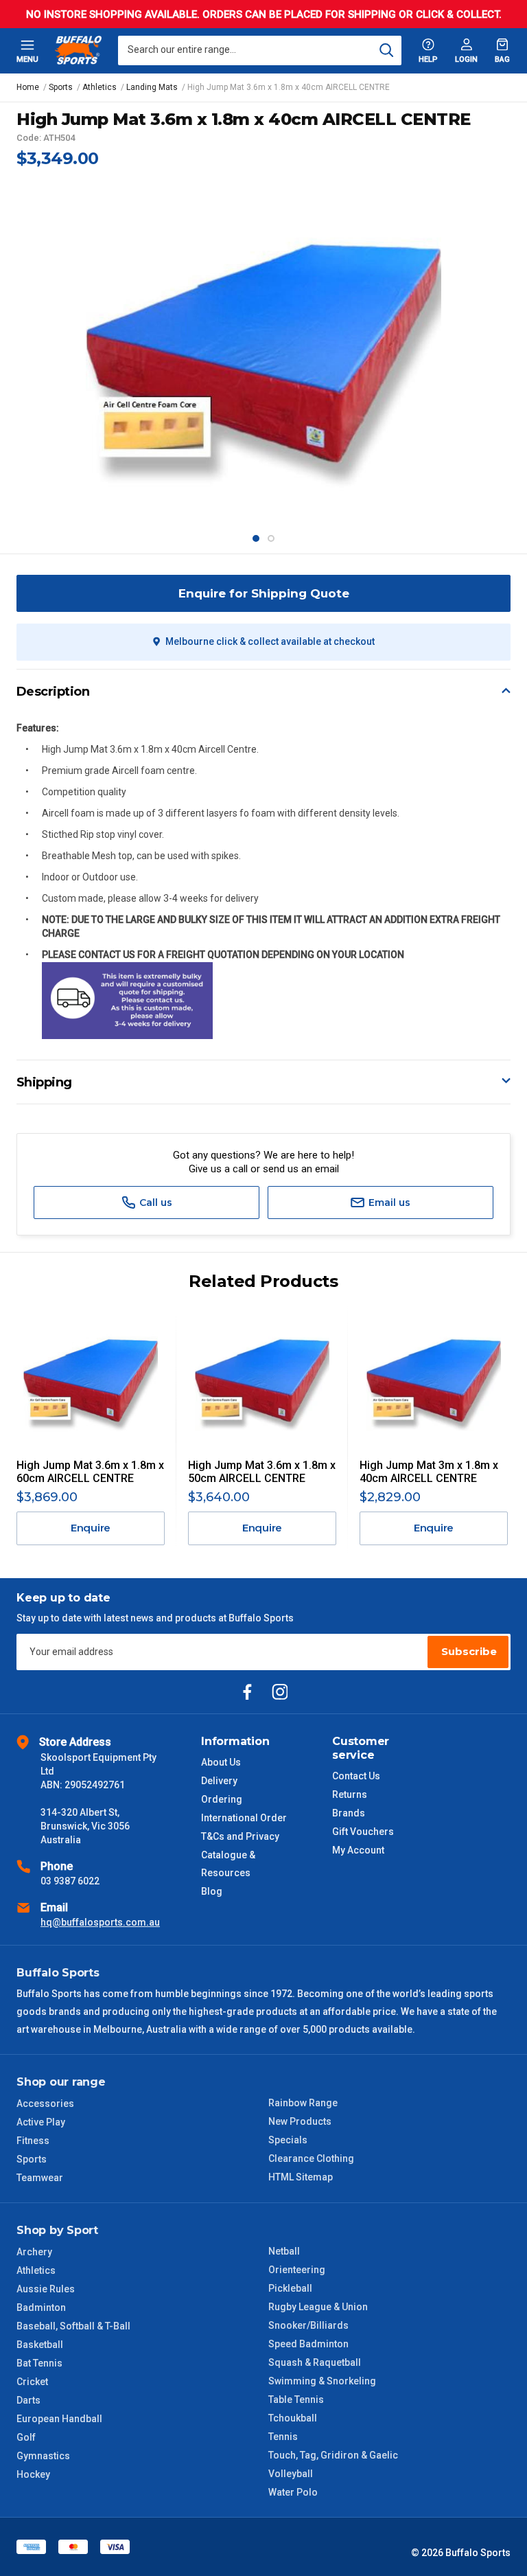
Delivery (219, 1781)
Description (53, 692)
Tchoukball (293, 2418)
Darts (28, 2400)
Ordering (222, 1799)
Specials (288, 2140)
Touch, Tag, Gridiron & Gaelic (333, 2455)
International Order (244, 1818)
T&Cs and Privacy (240, 1836)
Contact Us (356, 1776)
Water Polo (293, 2492)
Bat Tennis (39, 2363)
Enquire (91, 1528)
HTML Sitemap (301, 2177)
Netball (284, 2251)
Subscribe (469, 1651)
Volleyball (291, 2474)
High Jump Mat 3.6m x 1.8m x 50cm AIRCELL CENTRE (262, 1472)
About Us (221, 1762)
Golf (26, 2437)
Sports (32, 2159)
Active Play (41, 2122)
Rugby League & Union (318, 2307)
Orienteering (297, 2270)
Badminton (41, 2307)
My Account (358, 1850)
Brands (349, 1813)
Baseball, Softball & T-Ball (73, 2326)
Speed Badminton (308, 2344)
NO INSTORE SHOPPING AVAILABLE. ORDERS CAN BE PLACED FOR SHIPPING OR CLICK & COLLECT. (264, 14)
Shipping (44, 1082)
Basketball (40, 2345)
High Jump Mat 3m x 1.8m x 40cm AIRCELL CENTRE (429, 1472)
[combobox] (260, 50)
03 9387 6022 (70, 1881)
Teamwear (40, 2178)
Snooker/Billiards (308, 2325)
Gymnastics (43, 2456)
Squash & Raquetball (315, 2362)
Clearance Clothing (311, 2158)
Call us (154, 1202)
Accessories (45, 2104)
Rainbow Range (303, 2103)
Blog (212, 1891)
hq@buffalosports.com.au (100, 1922)
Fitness (33, 2141)
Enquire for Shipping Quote (264, 593)
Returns (350, 1794)
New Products (300, 2121)
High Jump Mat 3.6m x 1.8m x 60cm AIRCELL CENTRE (90, 1472)
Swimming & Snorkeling (322, 2381)
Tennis (283, 2437)
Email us (388, 1202)
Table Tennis (296, 2400)
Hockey (33, 2474)
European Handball (59, 2419)
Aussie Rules (46, 2289)
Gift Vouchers (363, 1832)
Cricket (32, 2382)
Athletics (36, 2270)
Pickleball (290, 2288)
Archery (34, 2252)
